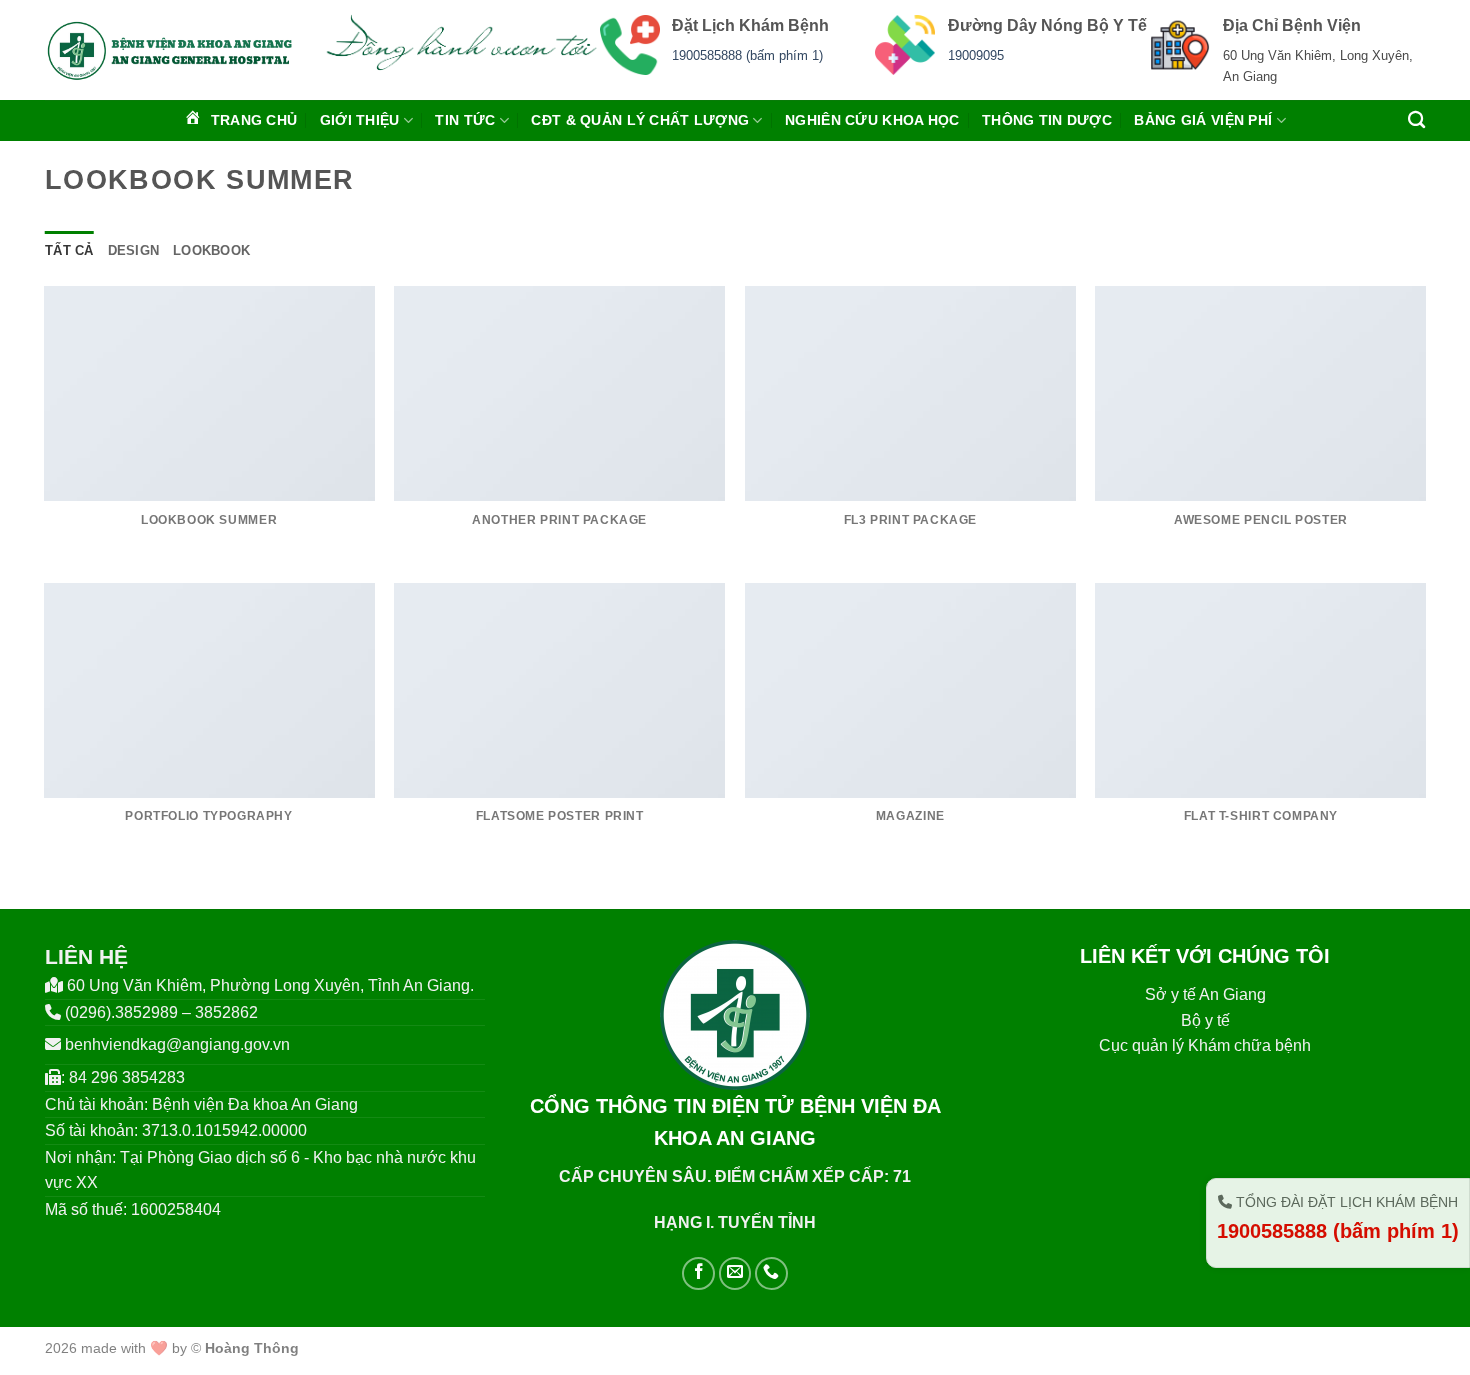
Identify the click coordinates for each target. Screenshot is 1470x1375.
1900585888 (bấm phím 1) (747, 55)
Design (134, 250)
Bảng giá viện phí (1203, 120)
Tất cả (69, 250)
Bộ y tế (1205, 1020)
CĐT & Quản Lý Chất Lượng (640, 120)
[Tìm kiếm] (1416, 120)
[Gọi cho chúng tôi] (771, 1273)
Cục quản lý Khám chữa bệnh (1205, 1045)
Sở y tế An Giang (1205, 994)
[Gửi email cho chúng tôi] (735, 1273)
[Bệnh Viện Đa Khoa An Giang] (169, 50)
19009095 (976, 55)
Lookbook (211, 250)
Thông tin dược (1047, 120)
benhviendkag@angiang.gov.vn (177, 1044)
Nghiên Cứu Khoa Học (872, 120)
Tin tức (465, 120)
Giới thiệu (360, 120)
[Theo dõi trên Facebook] (698, 1273)
